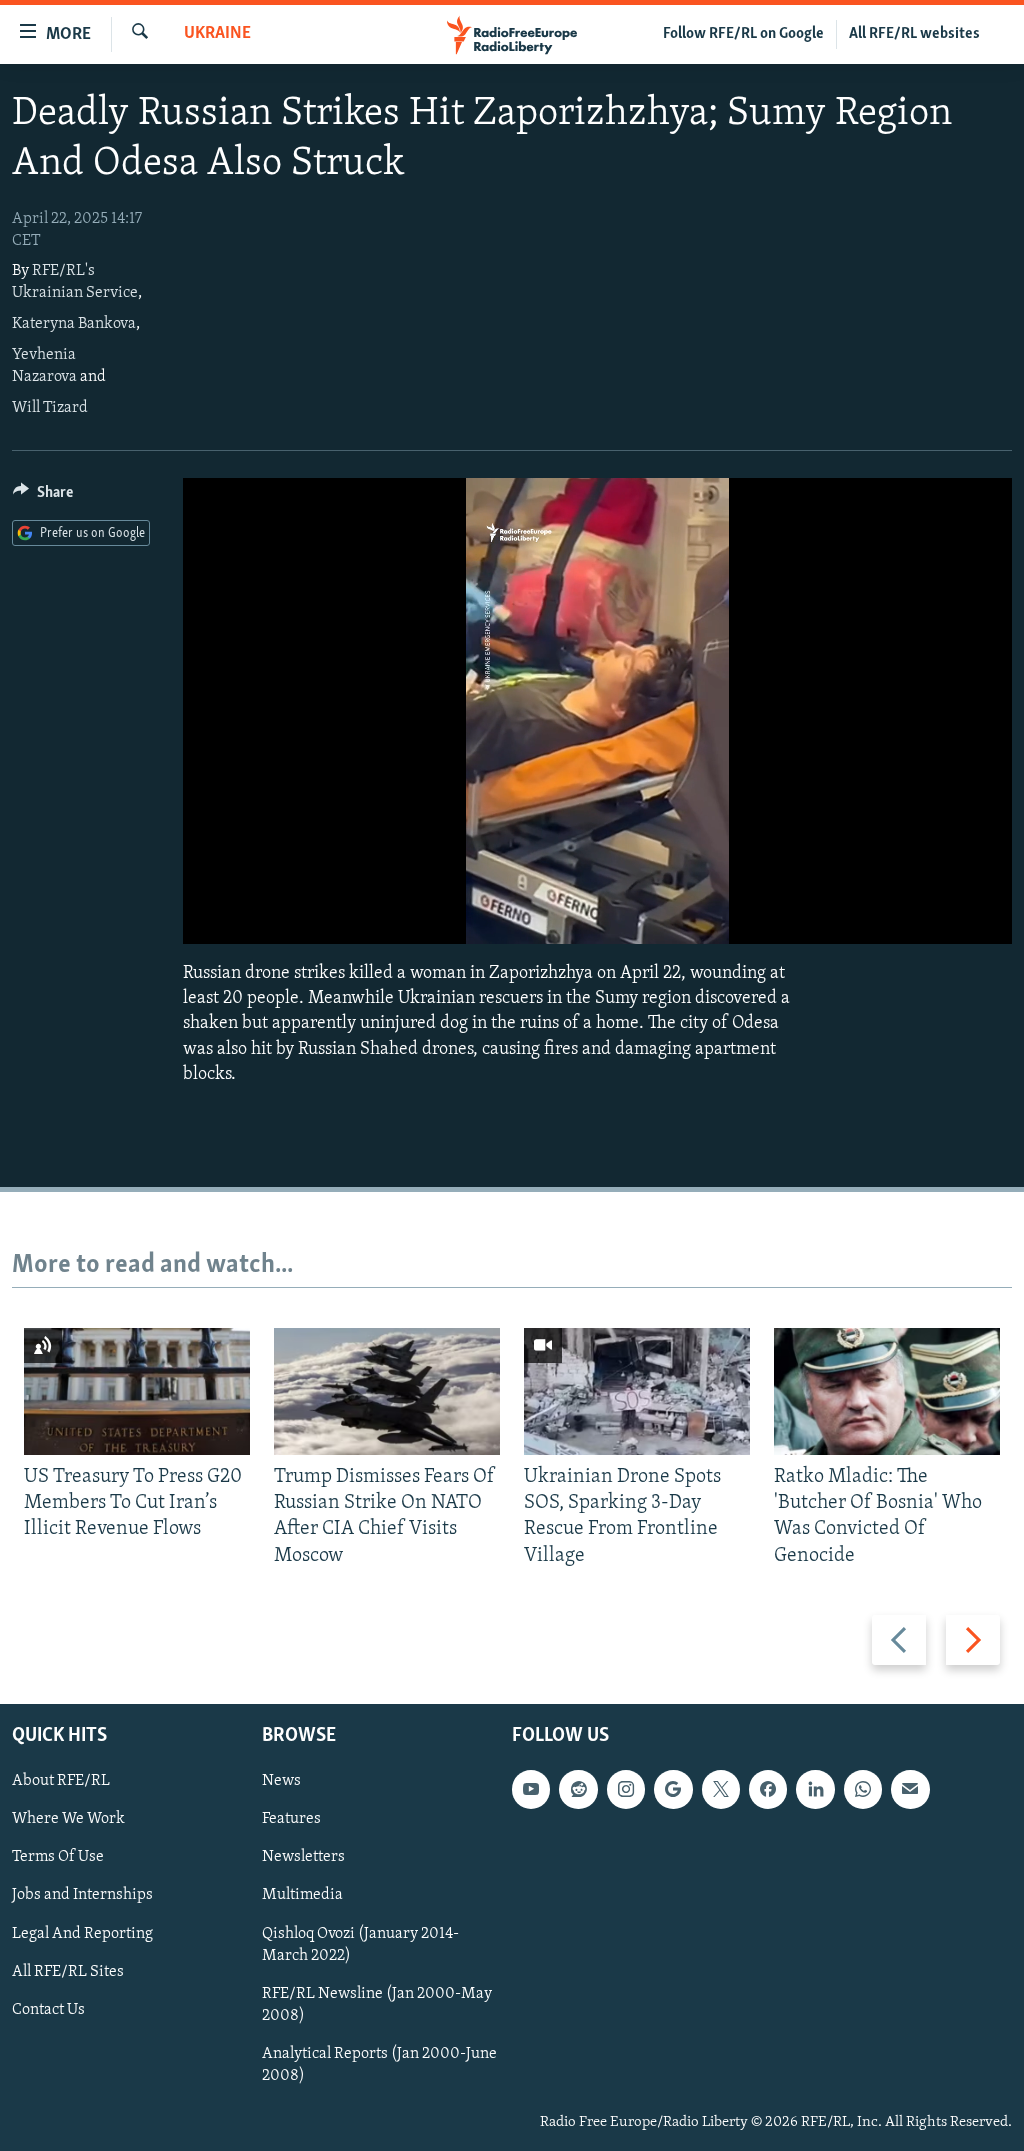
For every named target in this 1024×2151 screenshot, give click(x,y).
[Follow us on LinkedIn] (815, 1789)
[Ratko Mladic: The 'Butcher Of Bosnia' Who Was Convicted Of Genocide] (887, 1391)
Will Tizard (50, 408)
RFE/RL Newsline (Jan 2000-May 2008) (377, 2005)
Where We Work (68, 1819)
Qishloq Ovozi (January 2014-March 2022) (360, 1945)
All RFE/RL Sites (68, 1972)
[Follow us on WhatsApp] (863, 1789)
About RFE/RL (61, 1781)
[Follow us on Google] (673, 1789)
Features (291, 1819)
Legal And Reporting (82, 1934)
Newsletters (303, 1857)
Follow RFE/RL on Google (743, 34)
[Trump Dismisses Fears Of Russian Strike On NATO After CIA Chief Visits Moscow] (387, 1391)
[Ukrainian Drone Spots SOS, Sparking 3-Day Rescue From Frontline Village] (637, 1391)
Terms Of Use (58, 1857)
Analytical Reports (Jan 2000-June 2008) (379, 2065)
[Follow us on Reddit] (578, 1789)
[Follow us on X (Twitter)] (721, 1789)
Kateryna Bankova (74, 324)
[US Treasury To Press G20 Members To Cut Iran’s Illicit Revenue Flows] (137, 1391)
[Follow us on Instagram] (626, 1789)
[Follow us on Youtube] (531, 1789)
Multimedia (302, 1896)
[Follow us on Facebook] (768, 1789)
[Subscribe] (910, 1789)
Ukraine (217, 34)
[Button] (43, 497)
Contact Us (48, 2010)
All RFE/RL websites (914, 34)
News (281, 1781)
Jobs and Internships (82, 1896)
